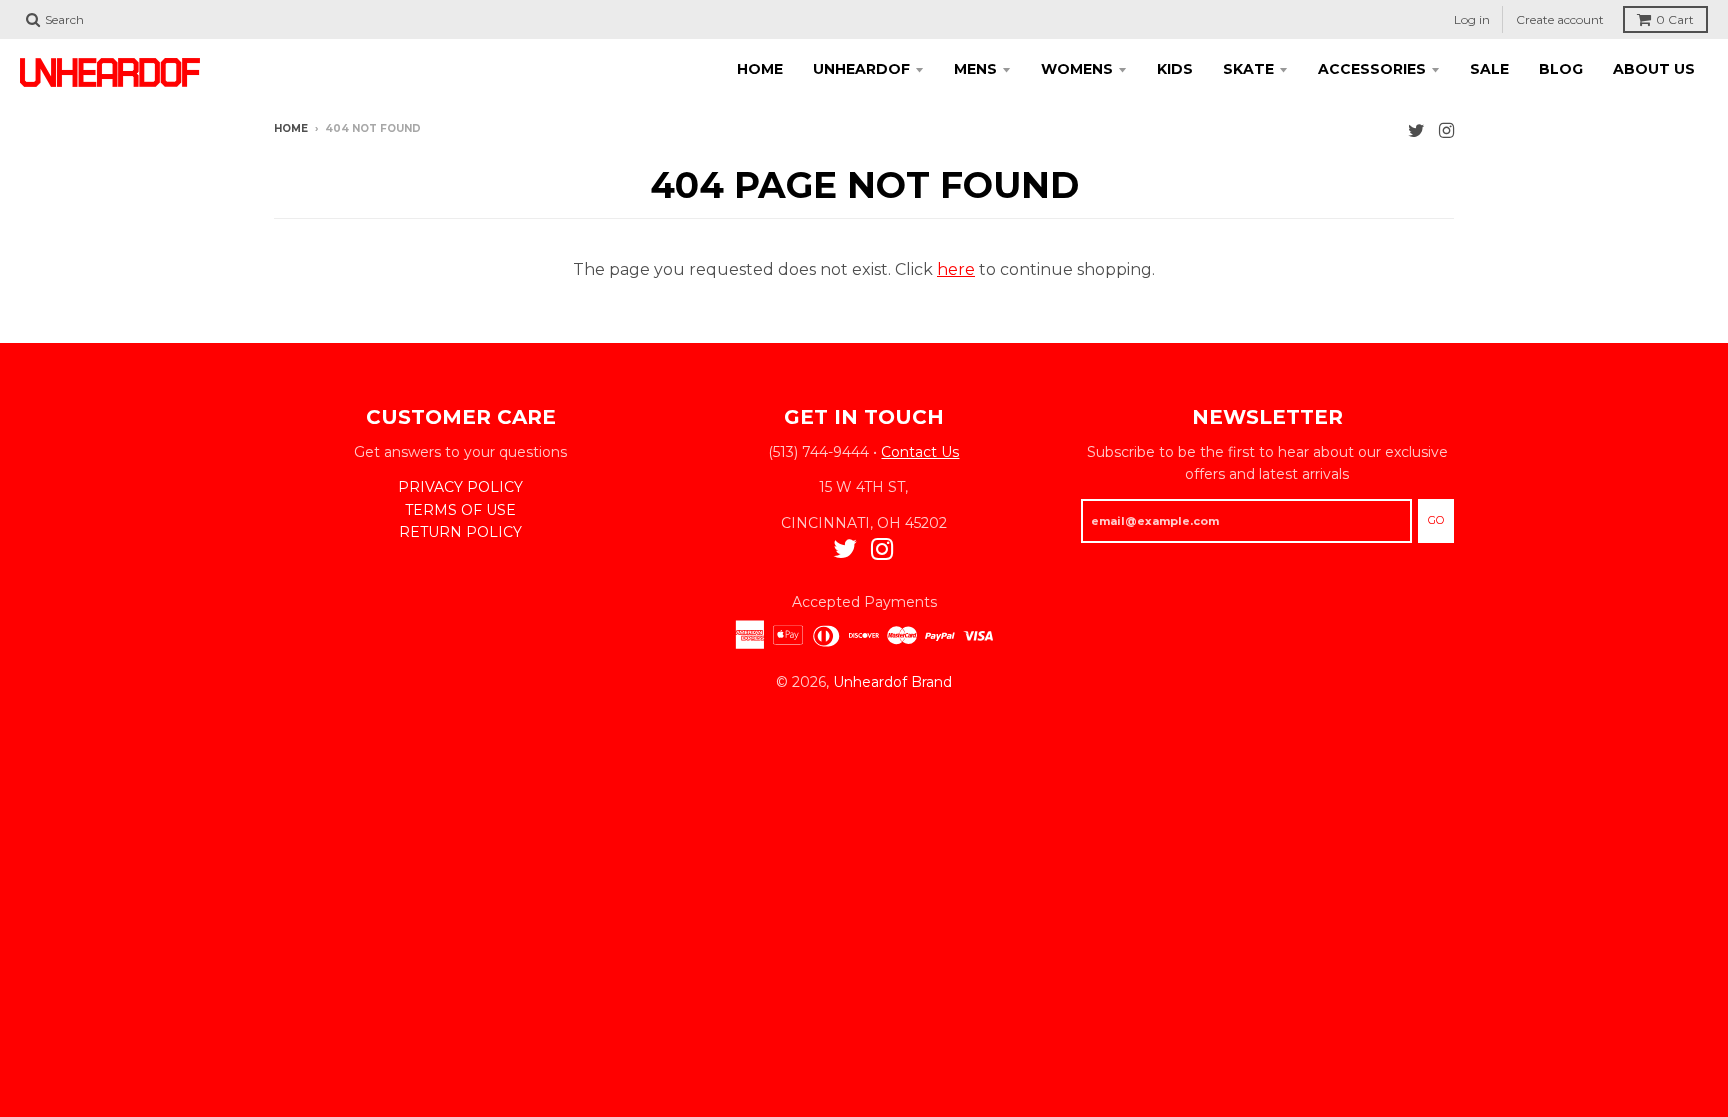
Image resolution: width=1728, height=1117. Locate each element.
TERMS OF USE (460, 510)
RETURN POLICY (460, 532)
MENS (975, 69)
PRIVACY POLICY (460, 487)
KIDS (1175, 69)
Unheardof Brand (892, 682)
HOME (760, 69)
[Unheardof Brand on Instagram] (1446, 130)
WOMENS (1077, 69)
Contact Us (920, 452)
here (956, 269)
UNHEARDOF (861, 69)
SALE (1489, 69)
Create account (1560, 19)
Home (291, 128)
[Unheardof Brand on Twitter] (1416, 130)
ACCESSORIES (1372, 69)
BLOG (1561, 69)
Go (1436, 520)
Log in (1472, 19)
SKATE (1248, 69)
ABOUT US (1654, 69)
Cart (1675, 19)
